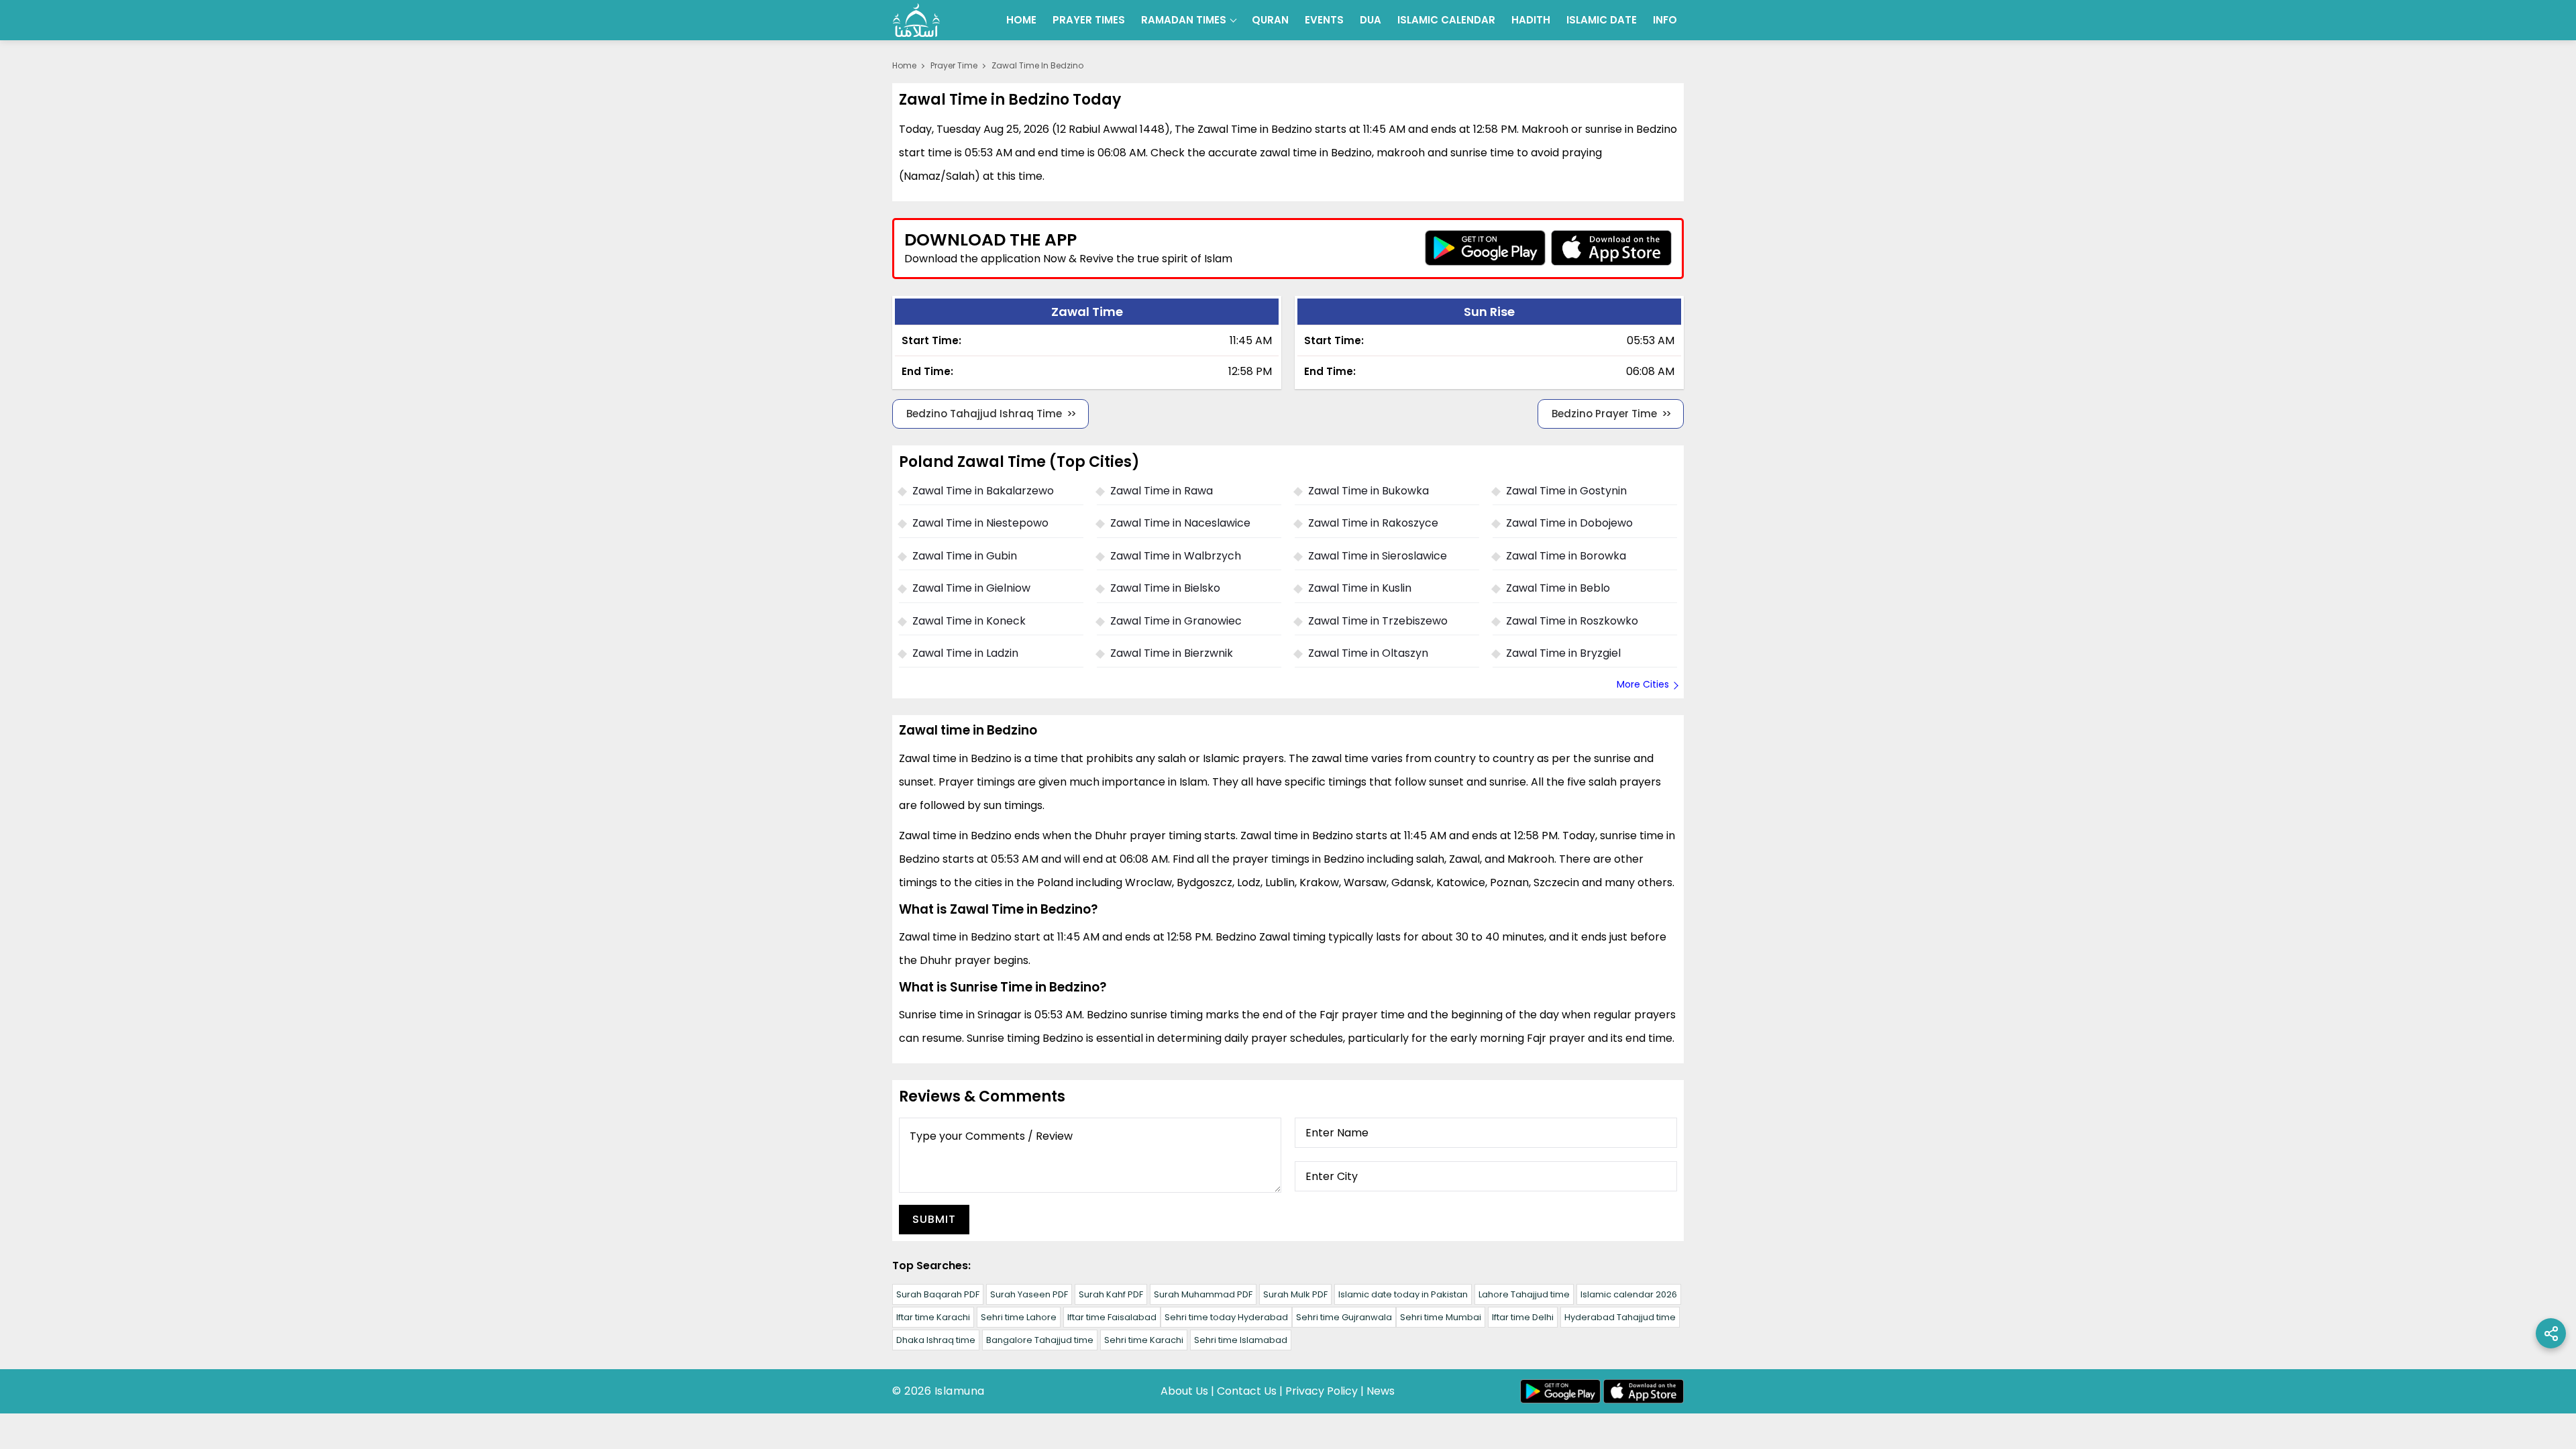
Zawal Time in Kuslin (1360, 588)
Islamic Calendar (1446, 20)
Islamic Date (1602, 20)
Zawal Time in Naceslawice (1180, 523)
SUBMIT (934, 1219)
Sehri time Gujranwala (1344, 1317)
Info (1665, 20)
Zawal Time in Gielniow (971, 588)
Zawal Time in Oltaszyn (1368, 653)
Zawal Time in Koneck (969, 621)
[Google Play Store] (1485, 248)
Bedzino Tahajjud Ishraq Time (984, 414)
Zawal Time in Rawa (1162, 491)
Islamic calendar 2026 (1629, 1294)
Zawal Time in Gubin (965, 556)
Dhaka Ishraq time (936, 1340)
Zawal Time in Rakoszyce (1373, 523)
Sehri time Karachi (1144, 1340)
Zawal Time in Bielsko (1165, 588)
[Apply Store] (1611, 248)
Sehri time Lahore (1019, 1317)
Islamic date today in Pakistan (1403, 1294)
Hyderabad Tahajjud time (1620, 1317)
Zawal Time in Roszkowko (1572, 621)
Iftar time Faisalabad (1112, 1317)
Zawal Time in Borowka (1566, 556)
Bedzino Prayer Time (1604, 414)
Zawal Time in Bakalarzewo (983, 491)
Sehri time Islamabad (1241, 1340)
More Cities (1643, 684)
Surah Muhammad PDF (1203, 1294)
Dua (1371, 20)
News (1381, 1391)
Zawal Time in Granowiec (1176, 621)
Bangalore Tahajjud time (1040, 1340)
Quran (1270, 20)
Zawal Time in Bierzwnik (1172, 653)
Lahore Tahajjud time (1524, 1294)
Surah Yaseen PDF (1029, 1294)
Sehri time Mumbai (1441, 1317)
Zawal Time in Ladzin (965, 653)
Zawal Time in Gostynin (1566, 491)
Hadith (1531, 20)
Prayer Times (1089, 20)
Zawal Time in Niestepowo (980, 523)
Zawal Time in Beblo (1558, 588)
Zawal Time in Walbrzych (1176, 556)
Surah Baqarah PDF (938, 1294)
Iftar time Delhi (1523, 1317)
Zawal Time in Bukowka (1368, 491)
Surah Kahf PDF (1111, 1294)
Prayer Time (954, 65)
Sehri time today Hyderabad (1226, 1317)
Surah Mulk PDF (1295, 1294)
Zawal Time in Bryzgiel (1563, 653)
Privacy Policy (1322, 1391)
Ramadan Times (1184, 20)
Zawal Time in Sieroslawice (1378, 556)
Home (1021, 20)
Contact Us (1247, 1391)
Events (1324, 20)
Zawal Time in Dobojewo (1569, 523)
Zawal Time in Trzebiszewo (1378, 621)
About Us (1184, 1391)
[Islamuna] (916, 20)
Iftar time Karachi (933, 1317)
